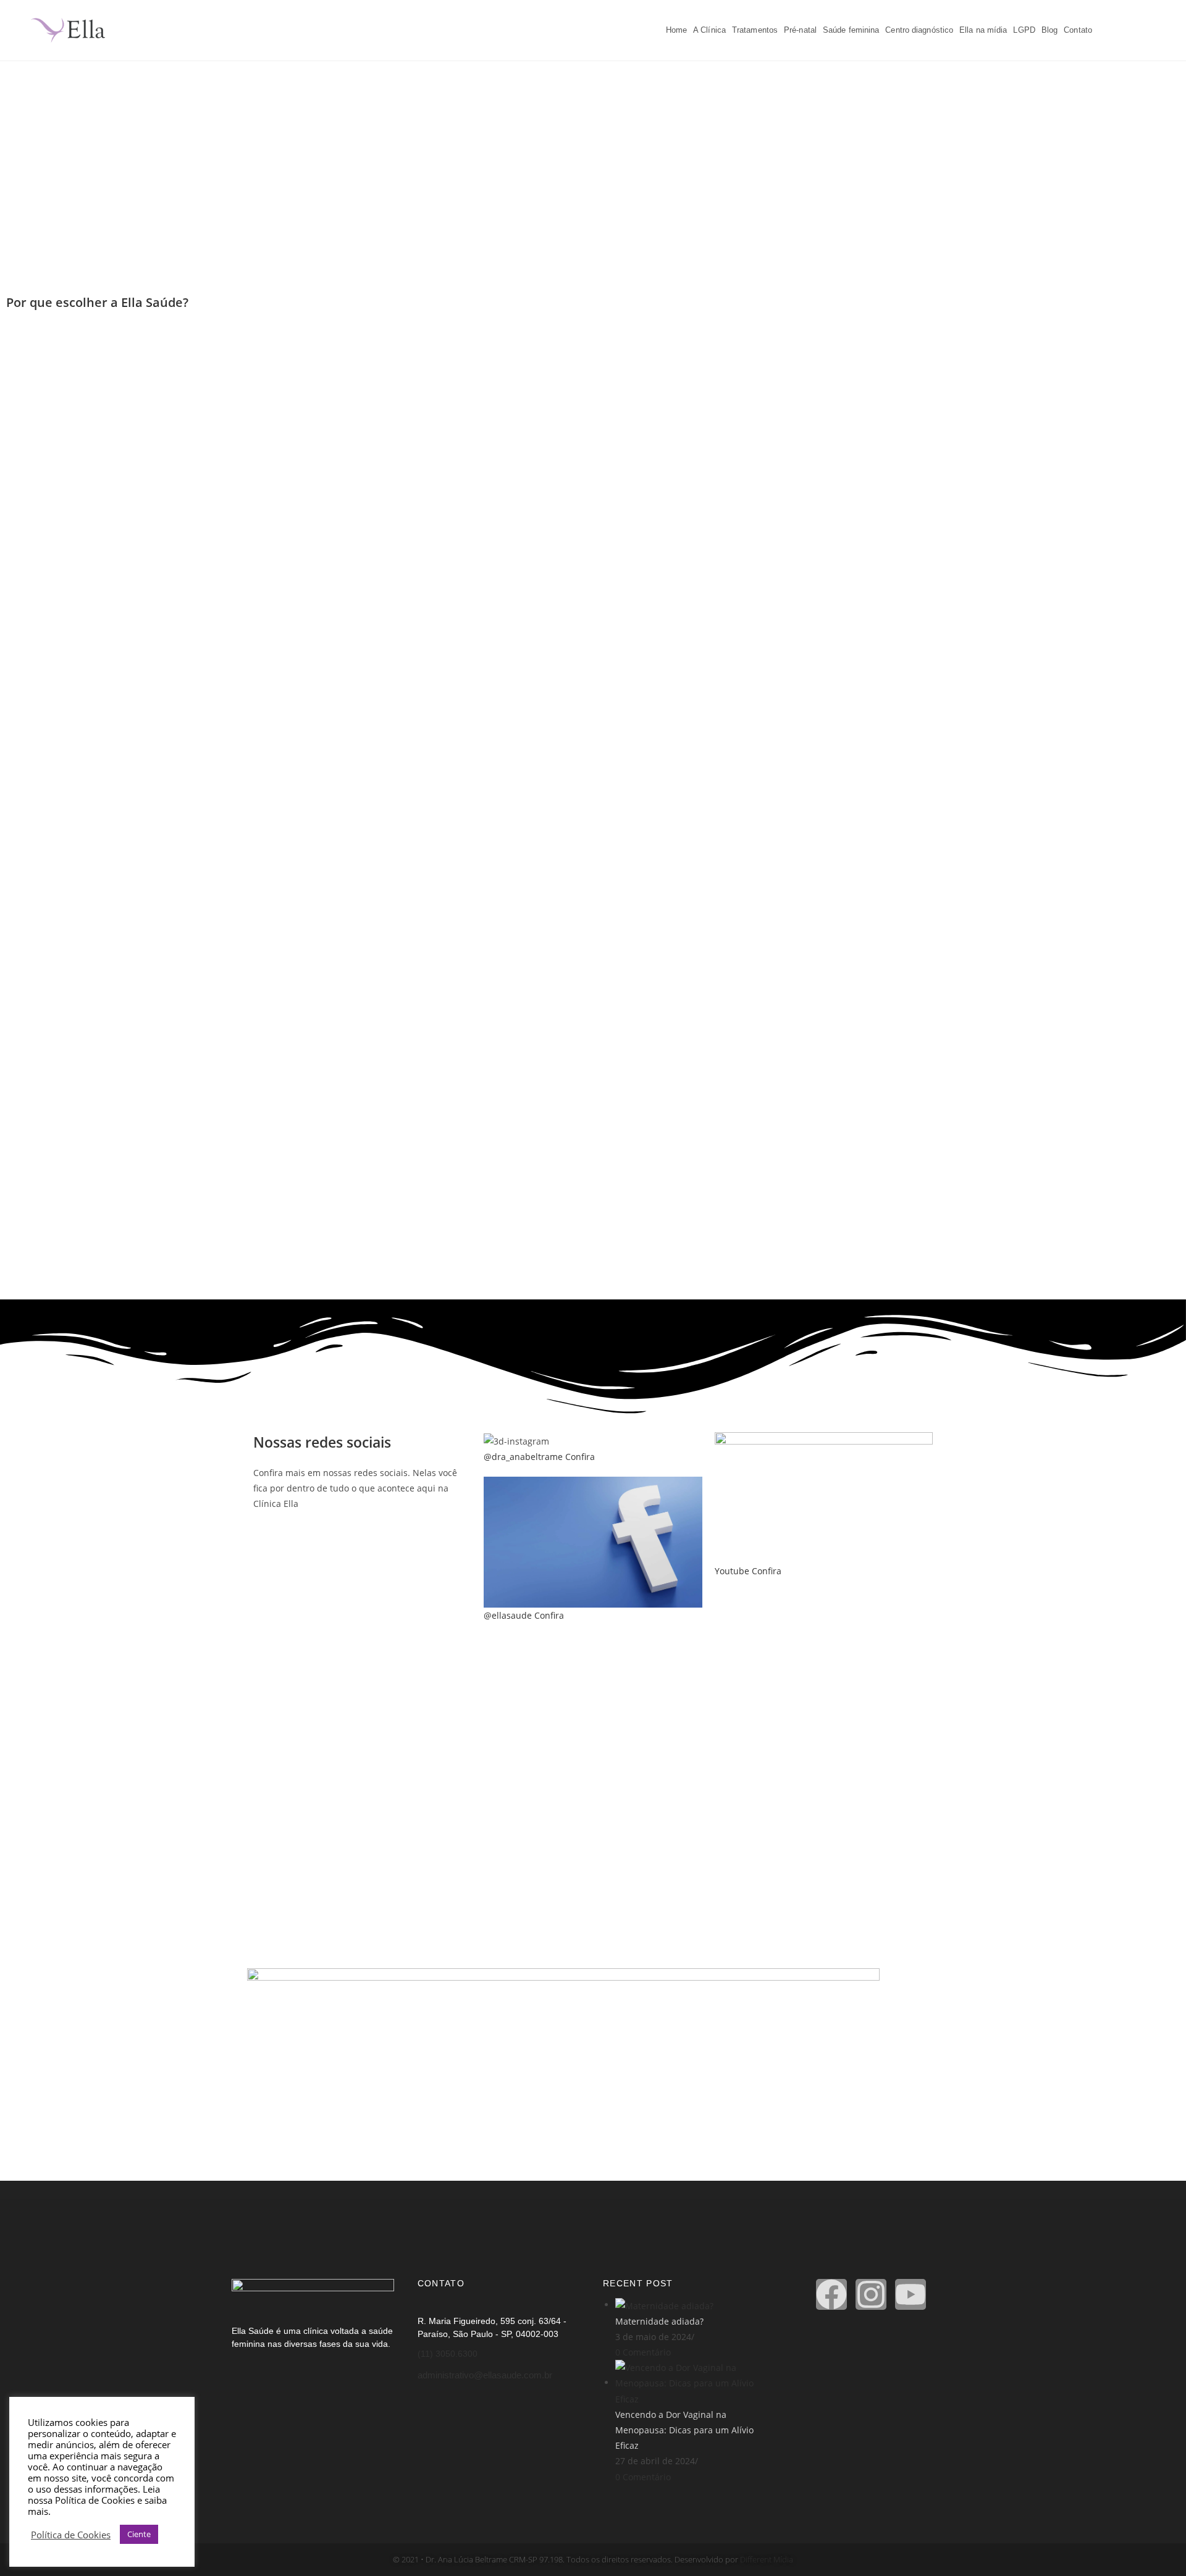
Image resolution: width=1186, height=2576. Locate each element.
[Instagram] (871, 2294)
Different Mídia (766, 2559)
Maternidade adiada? (659, 2321)
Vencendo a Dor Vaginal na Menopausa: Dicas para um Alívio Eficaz (684, 2430)
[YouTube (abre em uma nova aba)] (1154, 29)
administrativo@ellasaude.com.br (485, 2375)
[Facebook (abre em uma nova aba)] (1118, 29)
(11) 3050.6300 (448, 2354)
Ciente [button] (139, 2534)
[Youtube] (911, 2294)
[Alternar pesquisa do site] (1101, 30)
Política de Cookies (71, 2535)
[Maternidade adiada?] (664, 2305)
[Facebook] (831, 2294)
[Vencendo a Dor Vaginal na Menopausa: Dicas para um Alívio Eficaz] (692, 2382)
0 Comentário (643, 2352)
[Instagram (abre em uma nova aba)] (1136, 29)
